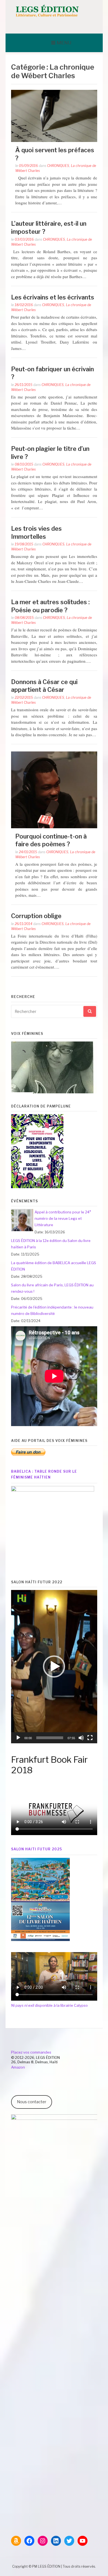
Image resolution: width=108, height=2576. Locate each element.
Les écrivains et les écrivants (53, 297)
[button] (54, 1666)
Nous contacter (32, 2102)
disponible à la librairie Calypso (49, 2005)
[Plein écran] (90, 1738)
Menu (64, 43)
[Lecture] (18, 1738)
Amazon (18, 2067)
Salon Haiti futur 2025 (37, 1849)
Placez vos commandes (31, 2052)
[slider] (50, 1738)
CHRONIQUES (58, 166)
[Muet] (81, 1738)
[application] (54, 1667)
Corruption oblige (36, 916)
